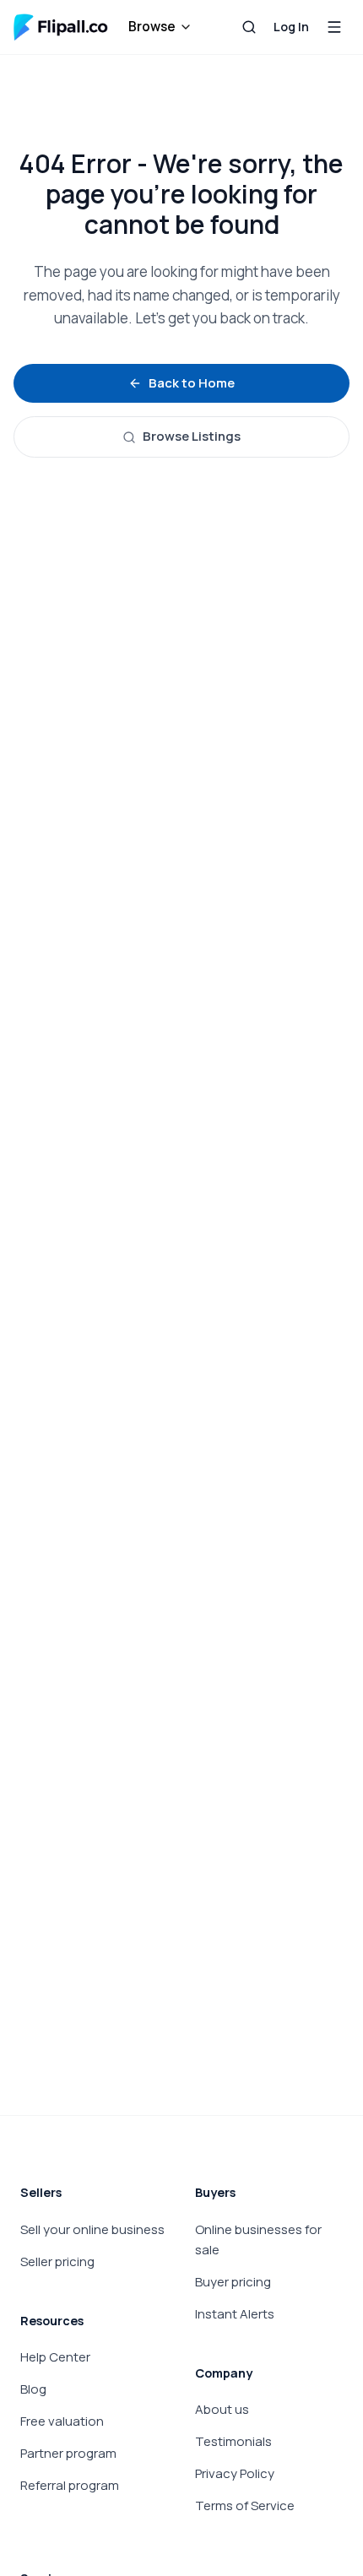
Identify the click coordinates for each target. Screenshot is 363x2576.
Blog (33, 2389)
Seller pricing (57, 2261)
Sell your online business (92, 2229)
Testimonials (233, 2441)
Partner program (68, 2453)
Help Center (55, 2357)
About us (222, 2409)
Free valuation (62, 2421)
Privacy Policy (235, 2473)
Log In (291, 27)
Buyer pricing (233, 2282)
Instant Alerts (235, 2314)
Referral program (70, 2485)
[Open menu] (334, 27)
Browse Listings (192, 436)
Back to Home (192, 383)
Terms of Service (245, 2505)
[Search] (249, 27)
